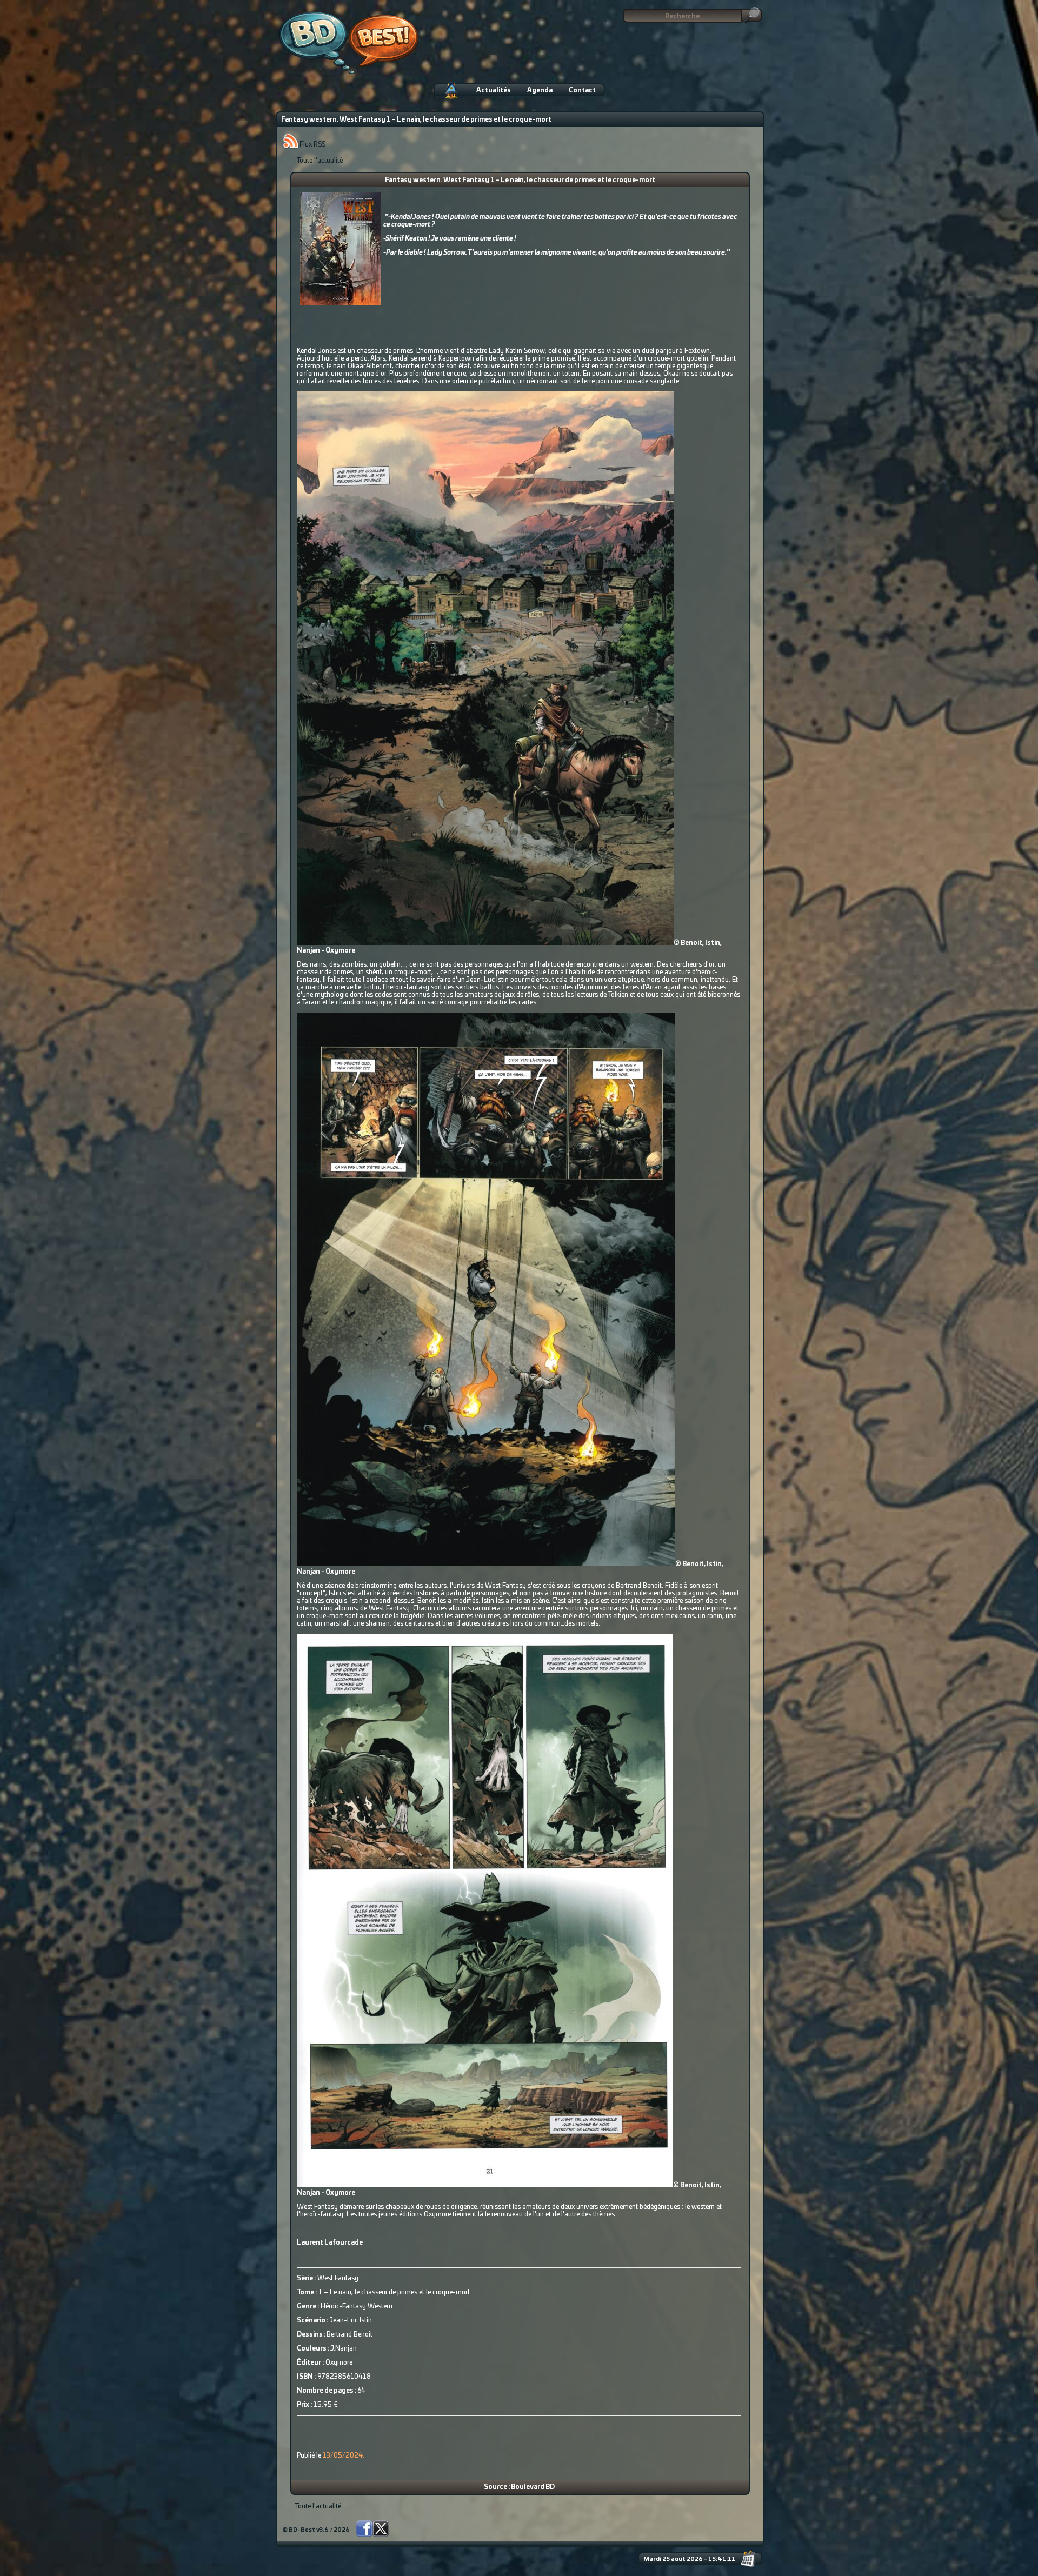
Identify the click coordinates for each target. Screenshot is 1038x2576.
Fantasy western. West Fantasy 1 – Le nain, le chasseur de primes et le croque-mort (520, 180)
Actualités (494, 90)
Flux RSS (312, 144)
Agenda (540, 90)
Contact (582, 90)
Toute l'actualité (320, 161)
